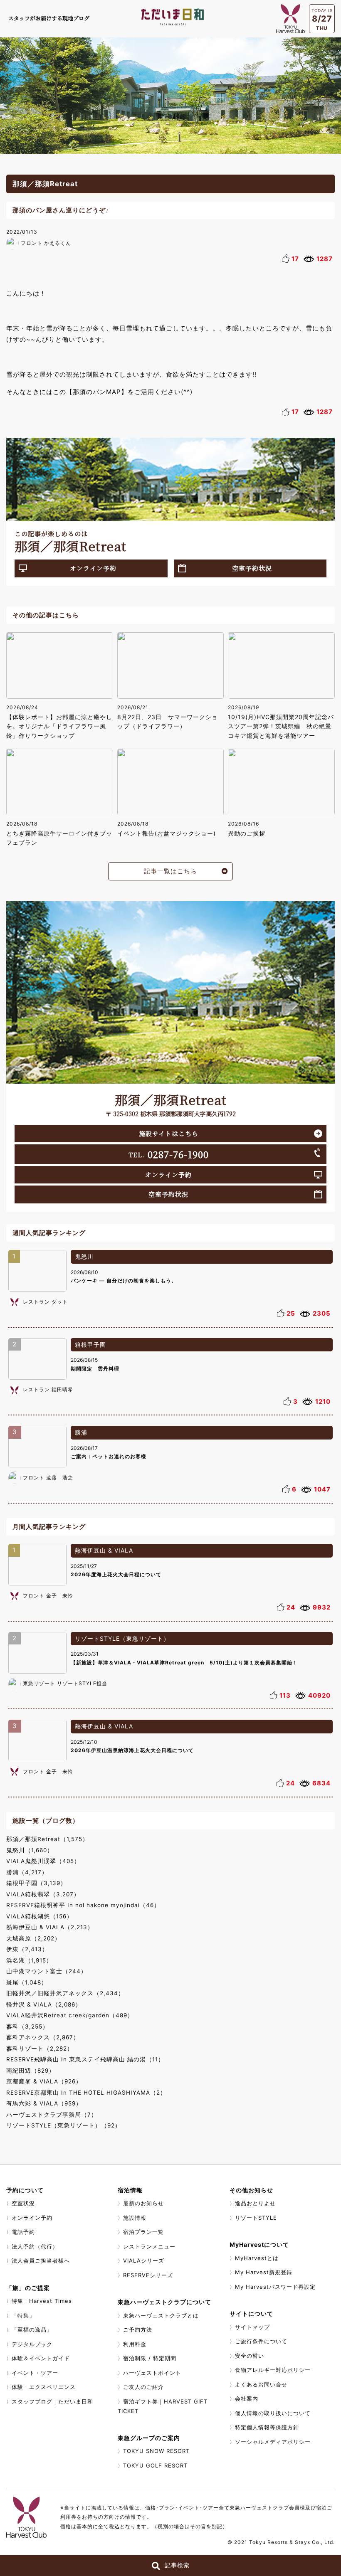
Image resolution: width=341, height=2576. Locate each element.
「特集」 (23, 2315)
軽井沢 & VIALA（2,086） (44, 2004)
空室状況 (23, 2203)
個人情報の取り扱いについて (273, 2413)
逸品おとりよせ (255, 2203)
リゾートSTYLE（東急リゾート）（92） (64, 2125)
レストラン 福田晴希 (48, 1389)
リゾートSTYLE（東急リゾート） (122, 1638)
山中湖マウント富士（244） (47, 1971)
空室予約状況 (252, 568)
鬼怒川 (84, 1256)
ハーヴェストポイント (152, 2373)
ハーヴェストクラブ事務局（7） (52, 2115)
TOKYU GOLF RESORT (155, 2465)
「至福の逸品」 (32, 2329)
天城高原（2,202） (33, 1938)
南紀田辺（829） (31, 2071)
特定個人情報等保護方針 (267, 2427)
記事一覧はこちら (170, 871)
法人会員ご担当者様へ (41, 2260)
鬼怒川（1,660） (30, 1850)
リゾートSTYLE (256, 2218)
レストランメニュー (149, 2246)
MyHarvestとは (257, 2258)
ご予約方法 (138, 2329)
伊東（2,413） (27, 1949)
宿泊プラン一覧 (143, 2232)
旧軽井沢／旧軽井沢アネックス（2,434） (65, 1993)
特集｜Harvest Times (42, 2301)
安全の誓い (250, 2356)
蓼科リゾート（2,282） (40, 2048)
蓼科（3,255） (27, 2026)
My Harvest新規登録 (264, 2272)
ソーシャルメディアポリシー (273, 2442)
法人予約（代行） (35, 2246)
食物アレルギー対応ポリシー (273, 2370)
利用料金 (135, 2344)
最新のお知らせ (143, 2203)
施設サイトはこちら (169, 1133)
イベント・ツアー (35, 2373)
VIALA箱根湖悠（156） (40, 1916)
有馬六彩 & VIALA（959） (44, 2103)
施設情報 (135, 2218)
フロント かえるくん (46, 243)
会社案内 (247, 2399)
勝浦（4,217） (27, 1872)
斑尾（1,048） (27, 1982)
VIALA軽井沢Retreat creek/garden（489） (70, 2015)
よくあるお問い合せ (261, 2384)
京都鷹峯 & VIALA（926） (44, 2081)
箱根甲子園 (90, 1345)
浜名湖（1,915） (29, 1960)
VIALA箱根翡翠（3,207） (43, 1894)
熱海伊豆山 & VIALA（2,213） (50, 1927)
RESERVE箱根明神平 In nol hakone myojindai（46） (83, 1905)
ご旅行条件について (261, 2341)
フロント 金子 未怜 (48, 1596)
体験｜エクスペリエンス (44, 2387)
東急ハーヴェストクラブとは (161, 2315)
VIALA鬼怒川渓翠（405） (43, 1861)
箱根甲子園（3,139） (36, 1883)
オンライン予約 (93, 568)
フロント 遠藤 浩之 (48, 1478)
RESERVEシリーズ (148, 2275)
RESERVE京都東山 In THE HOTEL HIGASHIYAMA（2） (86, 2093)
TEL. (169, 1154)
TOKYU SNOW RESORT (156, 2451)
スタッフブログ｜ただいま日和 (52, 2401)
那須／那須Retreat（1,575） (47, 1839)
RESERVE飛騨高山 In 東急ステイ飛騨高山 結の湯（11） (85, 2059)
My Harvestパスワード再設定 (275, 2287)
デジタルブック (32, 2344)
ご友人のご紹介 (143, 2387)
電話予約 (23, 2232)
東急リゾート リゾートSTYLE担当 (65, 1683)
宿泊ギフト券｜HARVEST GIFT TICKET (163, 2406)
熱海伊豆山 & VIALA (104, 1550)
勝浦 (81, 1432)
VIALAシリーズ (144, 2260)
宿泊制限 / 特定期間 (150, 2358)
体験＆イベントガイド (41, 2358)
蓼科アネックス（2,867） (43, 2037)
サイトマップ (252, 2327)
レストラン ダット (45, 1302)
